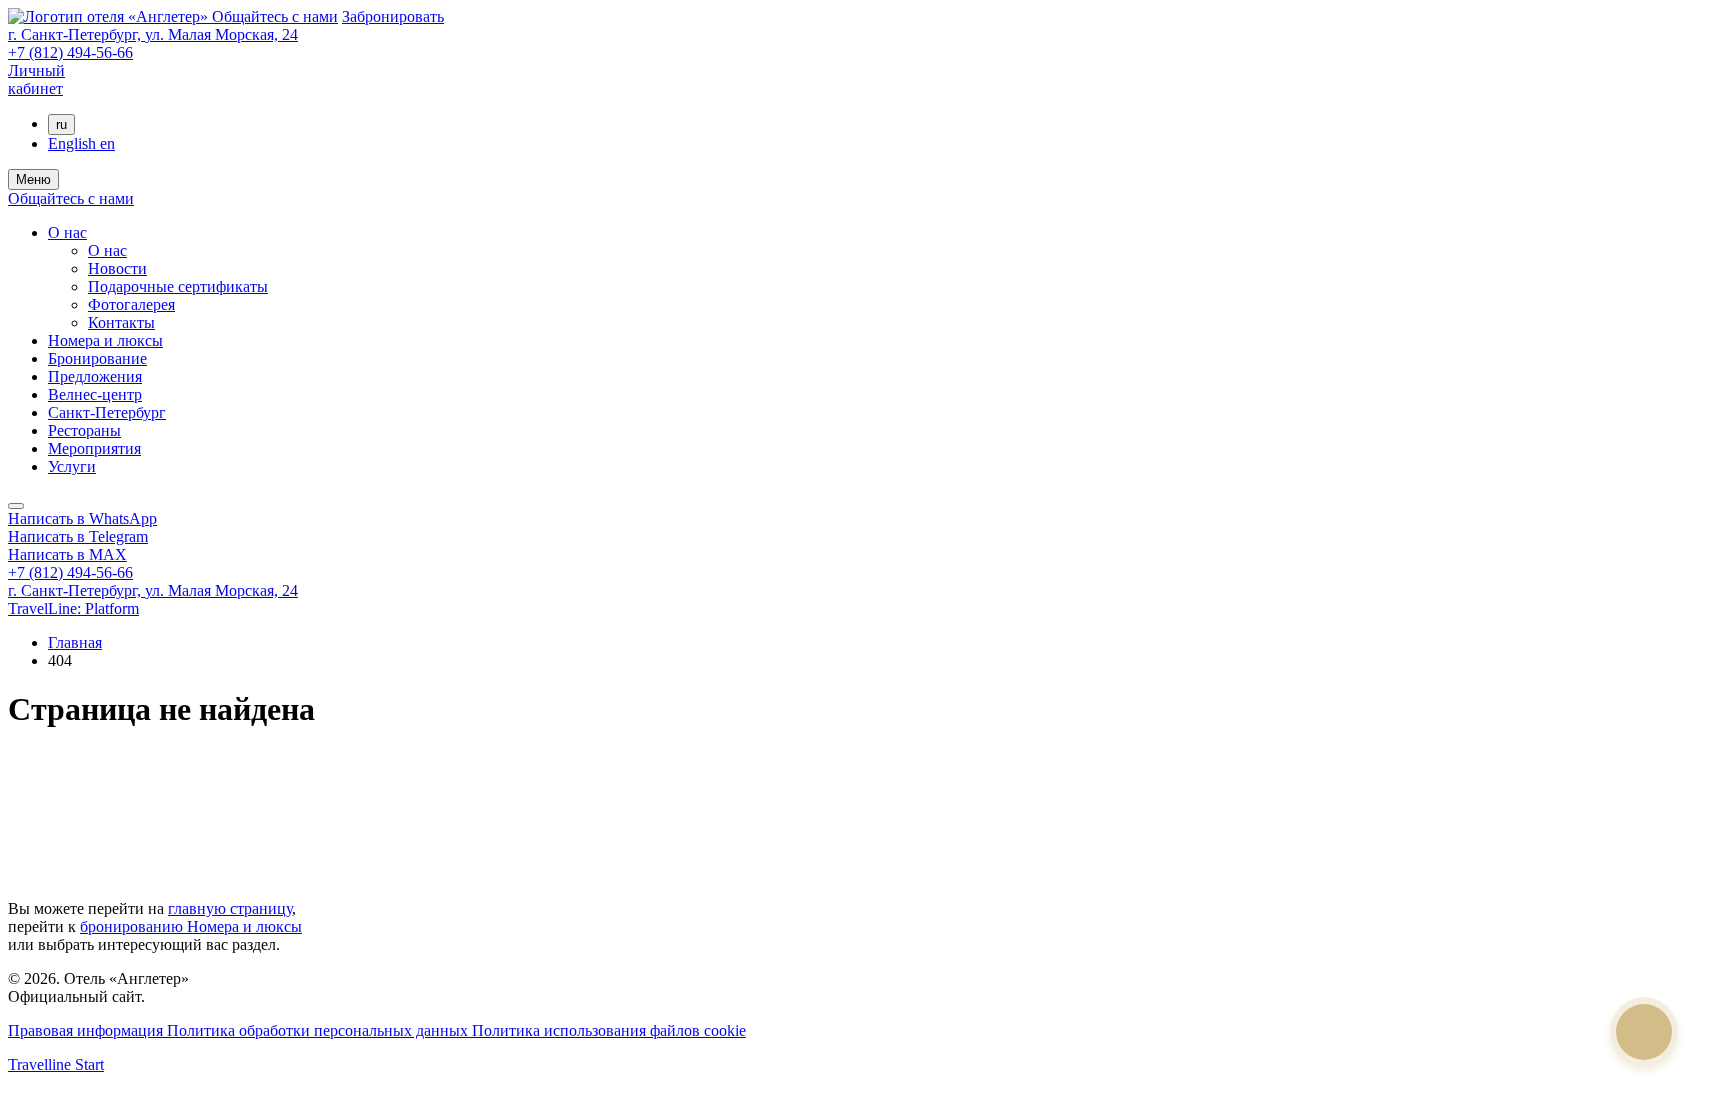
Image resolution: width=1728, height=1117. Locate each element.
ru (61, 124)
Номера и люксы (105, 340)
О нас (67, 232)
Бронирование (97, 358)
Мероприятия (94, 448)
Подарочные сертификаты (178, 286)
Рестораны (84, 430)
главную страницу (230, 908)
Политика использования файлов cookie (609, 1030)
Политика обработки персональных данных (319, 1030)
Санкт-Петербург (107, 412)
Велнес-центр (95, 394)
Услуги (72, 466)
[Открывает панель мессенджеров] (16, 506)
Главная (75, 642)
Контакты (121, 322)
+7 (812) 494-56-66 (70, 52)
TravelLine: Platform (73, 608)
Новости (117, 268)
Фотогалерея (131, 304)
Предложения (95, 376)
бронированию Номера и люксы (191, 926)
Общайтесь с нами (275, 16)
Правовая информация (87, 1030)
